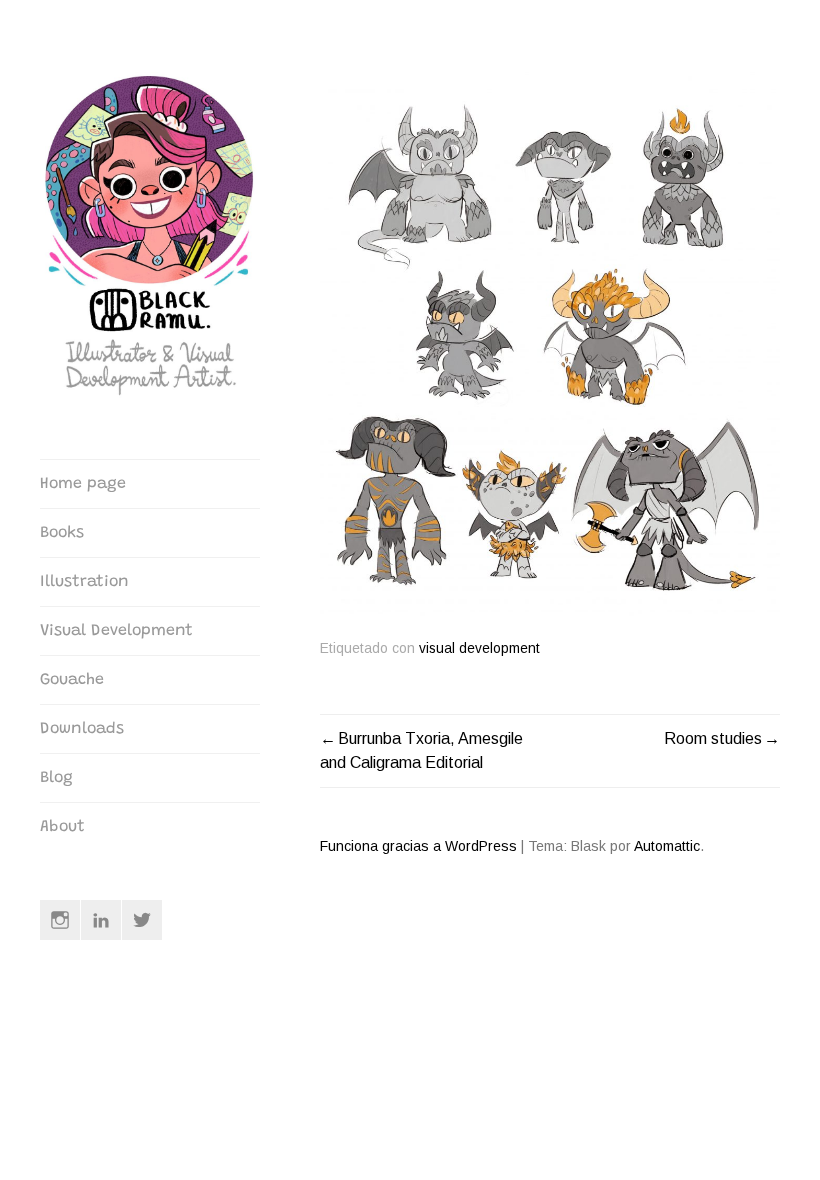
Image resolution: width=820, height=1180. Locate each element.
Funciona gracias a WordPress (418, 846)
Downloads (82, 729)
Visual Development (116, 631)
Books (62, 533)
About (62, 827)
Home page (83, 484)
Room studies (713, 738)
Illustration (84, 582)
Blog (56, 778)
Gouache (72, 680)
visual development (479, 648)
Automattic (667, 846)
